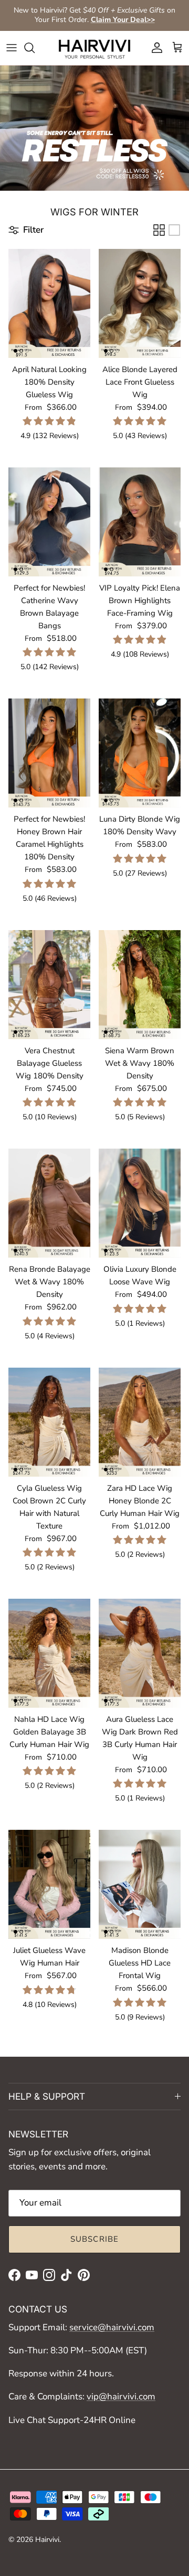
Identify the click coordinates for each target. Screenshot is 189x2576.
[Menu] (12, 48)
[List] (174, 230)
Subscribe (95, 2239)
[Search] (35, 48)
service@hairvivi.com (112, 2327)
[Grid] (159, 230)
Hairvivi (47, 2540)
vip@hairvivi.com (121, 2397)
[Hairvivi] (94, 48)
